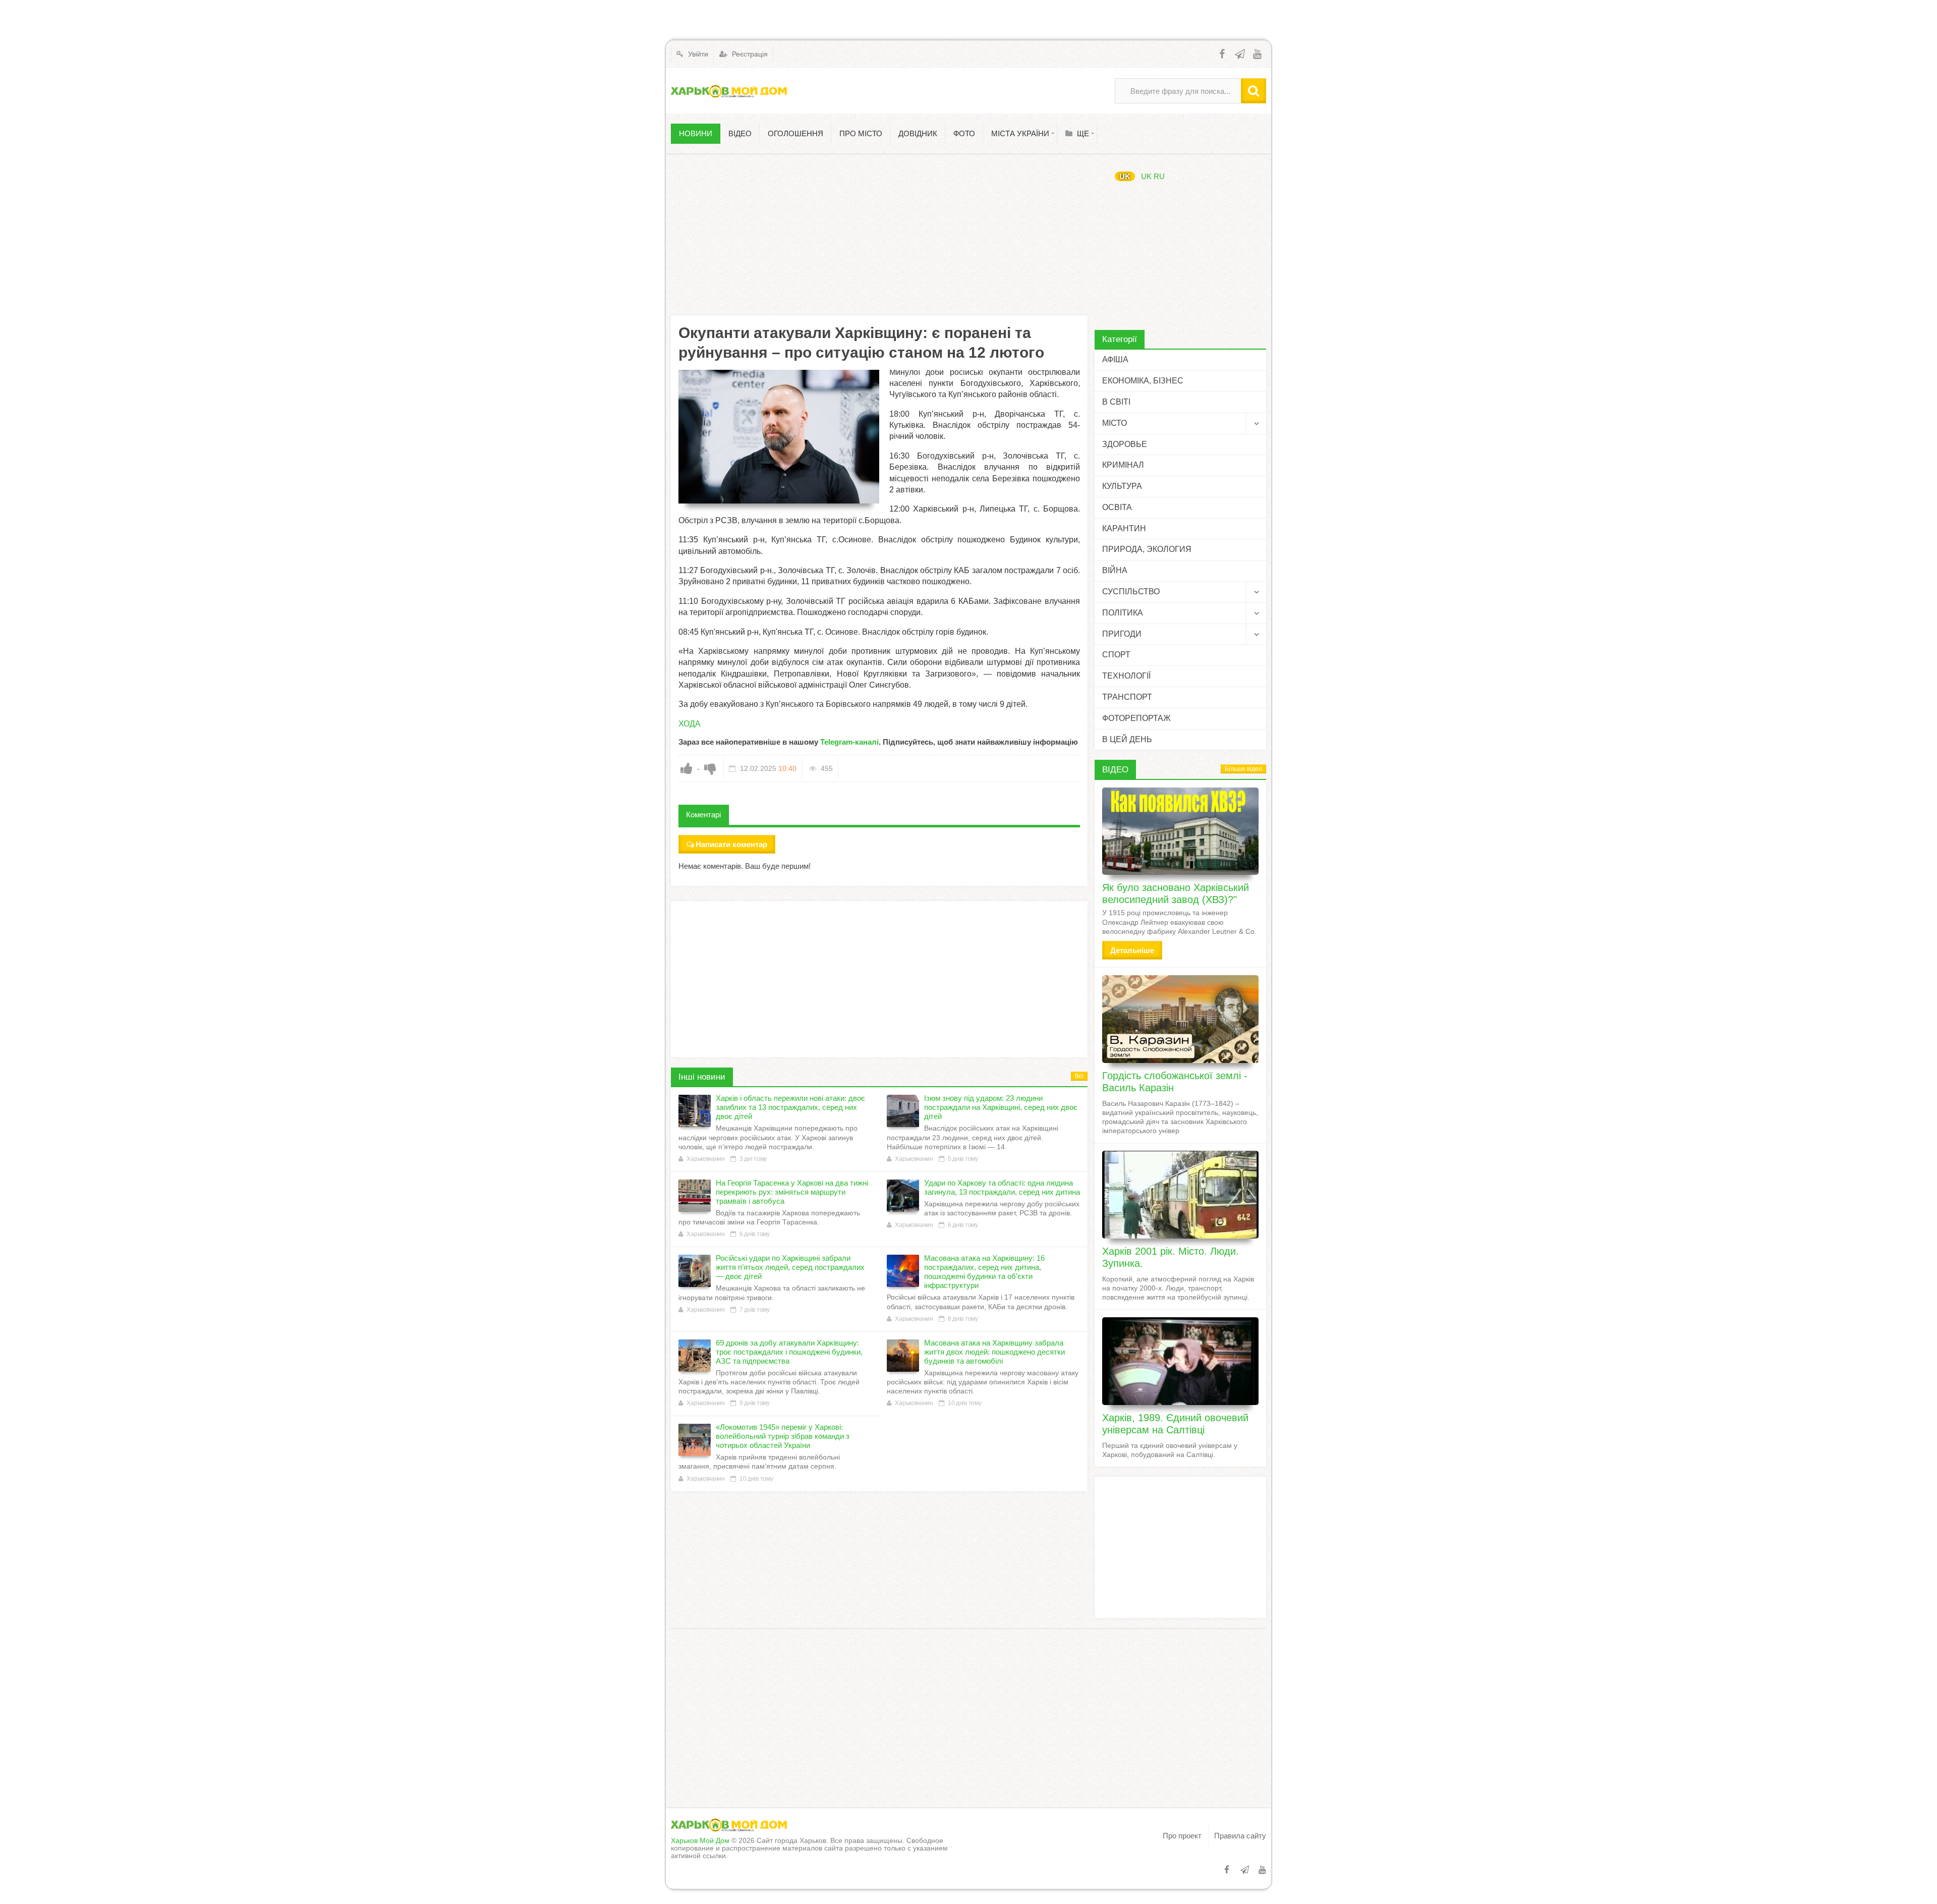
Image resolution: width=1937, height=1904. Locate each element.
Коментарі (703, 815)
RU (1159, 176)
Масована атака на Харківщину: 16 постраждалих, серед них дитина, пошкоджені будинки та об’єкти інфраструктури (984, 1272)
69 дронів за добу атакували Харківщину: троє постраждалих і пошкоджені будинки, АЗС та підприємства (789, 1352)
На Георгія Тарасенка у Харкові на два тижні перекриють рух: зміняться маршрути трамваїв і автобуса (792, 1192)
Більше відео (1243, 769)
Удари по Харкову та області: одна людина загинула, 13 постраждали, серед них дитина (1002, 1187)
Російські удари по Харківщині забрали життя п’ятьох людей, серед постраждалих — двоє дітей (790, 1267)
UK (1125, 176)
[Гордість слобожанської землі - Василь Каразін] (1180, 1019)
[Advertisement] (879, 235)
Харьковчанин (705, 1159)
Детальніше (1132, 950)
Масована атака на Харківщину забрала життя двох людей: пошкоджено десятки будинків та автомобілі (994, 1352)
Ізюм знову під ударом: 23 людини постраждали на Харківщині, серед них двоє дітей (1001, 1107)
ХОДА (690, 724)
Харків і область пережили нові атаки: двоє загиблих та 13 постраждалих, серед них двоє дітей (790, 1107)
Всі (1079, 1076)
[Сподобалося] (687, 768)
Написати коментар (731, 844)
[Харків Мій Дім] (729, 91)
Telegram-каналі (849, 742)
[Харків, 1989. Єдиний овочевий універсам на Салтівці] (1180, 1361)
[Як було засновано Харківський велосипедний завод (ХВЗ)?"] (1180, 831)
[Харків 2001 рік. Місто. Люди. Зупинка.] (1180, 1195)
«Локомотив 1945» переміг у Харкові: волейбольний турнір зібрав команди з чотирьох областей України (783, 1436)
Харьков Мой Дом (700, 1840)
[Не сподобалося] (710, 768)
